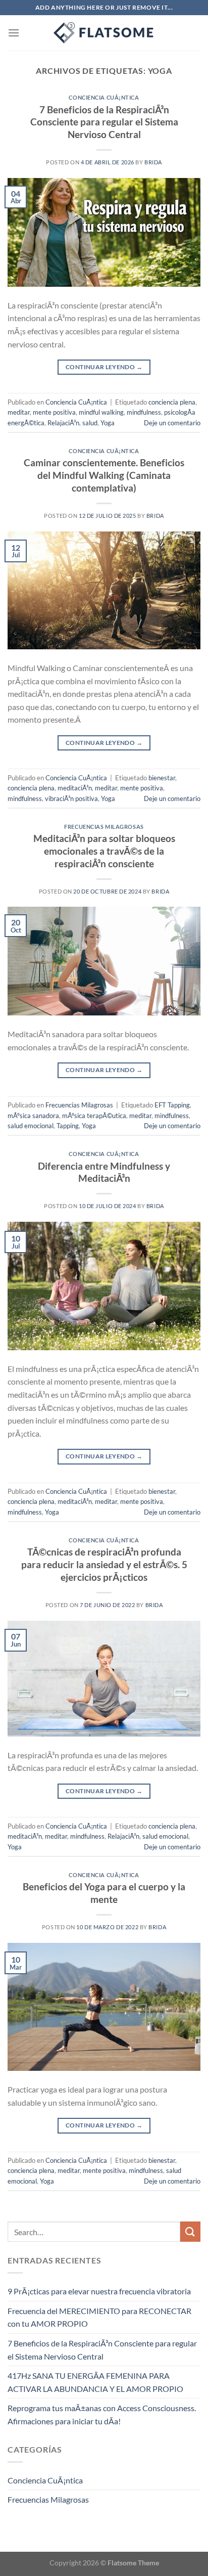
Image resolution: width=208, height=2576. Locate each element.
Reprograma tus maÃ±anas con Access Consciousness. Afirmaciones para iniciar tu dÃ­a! (102, 2414)
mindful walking (101, 412)
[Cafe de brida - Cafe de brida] (104, 33)
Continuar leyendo (104, 367)
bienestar (162, 778)
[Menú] (14, 33)
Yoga (108, 423)
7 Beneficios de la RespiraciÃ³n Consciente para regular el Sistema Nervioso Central (104, 122)
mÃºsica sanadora (33, 1116)
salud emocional (31, 1126)
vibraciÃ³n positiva (71, 798)
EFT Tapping (172, 1105)
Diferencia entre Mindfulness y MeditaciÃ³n (104, 1172)
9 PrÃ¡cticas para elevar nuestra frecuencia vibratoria (99, 2291)
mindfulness (144, 412)
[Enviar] (190, 2231)
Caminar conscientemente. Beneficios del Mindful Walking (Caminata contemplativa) (104, 475)
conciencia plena (172, 402)
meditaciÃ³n (75, 788)
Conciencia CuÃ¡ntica (104, 97)
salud (90, 423)
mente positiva (54, 412)
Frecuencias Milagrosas (104, 827)
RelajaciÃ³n (63, 423)
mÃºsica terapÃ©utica (94, 1116)
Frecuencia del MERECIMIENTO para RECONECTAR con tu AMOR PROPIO (99, 2317)
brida (153, 162)
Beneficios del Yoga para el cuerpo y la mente (104, 1893)
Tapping (68, 1126)
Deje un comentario (172, 423)
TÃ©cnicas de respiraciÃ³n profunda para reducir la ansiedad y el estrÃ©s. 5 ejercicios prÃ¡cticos (104, 1564)
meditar (19, 412)
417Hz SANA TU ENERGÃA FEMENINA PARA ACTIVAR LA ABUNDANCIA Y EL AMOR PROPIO (95, 2382)
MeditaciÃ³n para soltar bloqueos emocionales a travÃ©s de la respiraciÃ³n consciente (104, 851)
